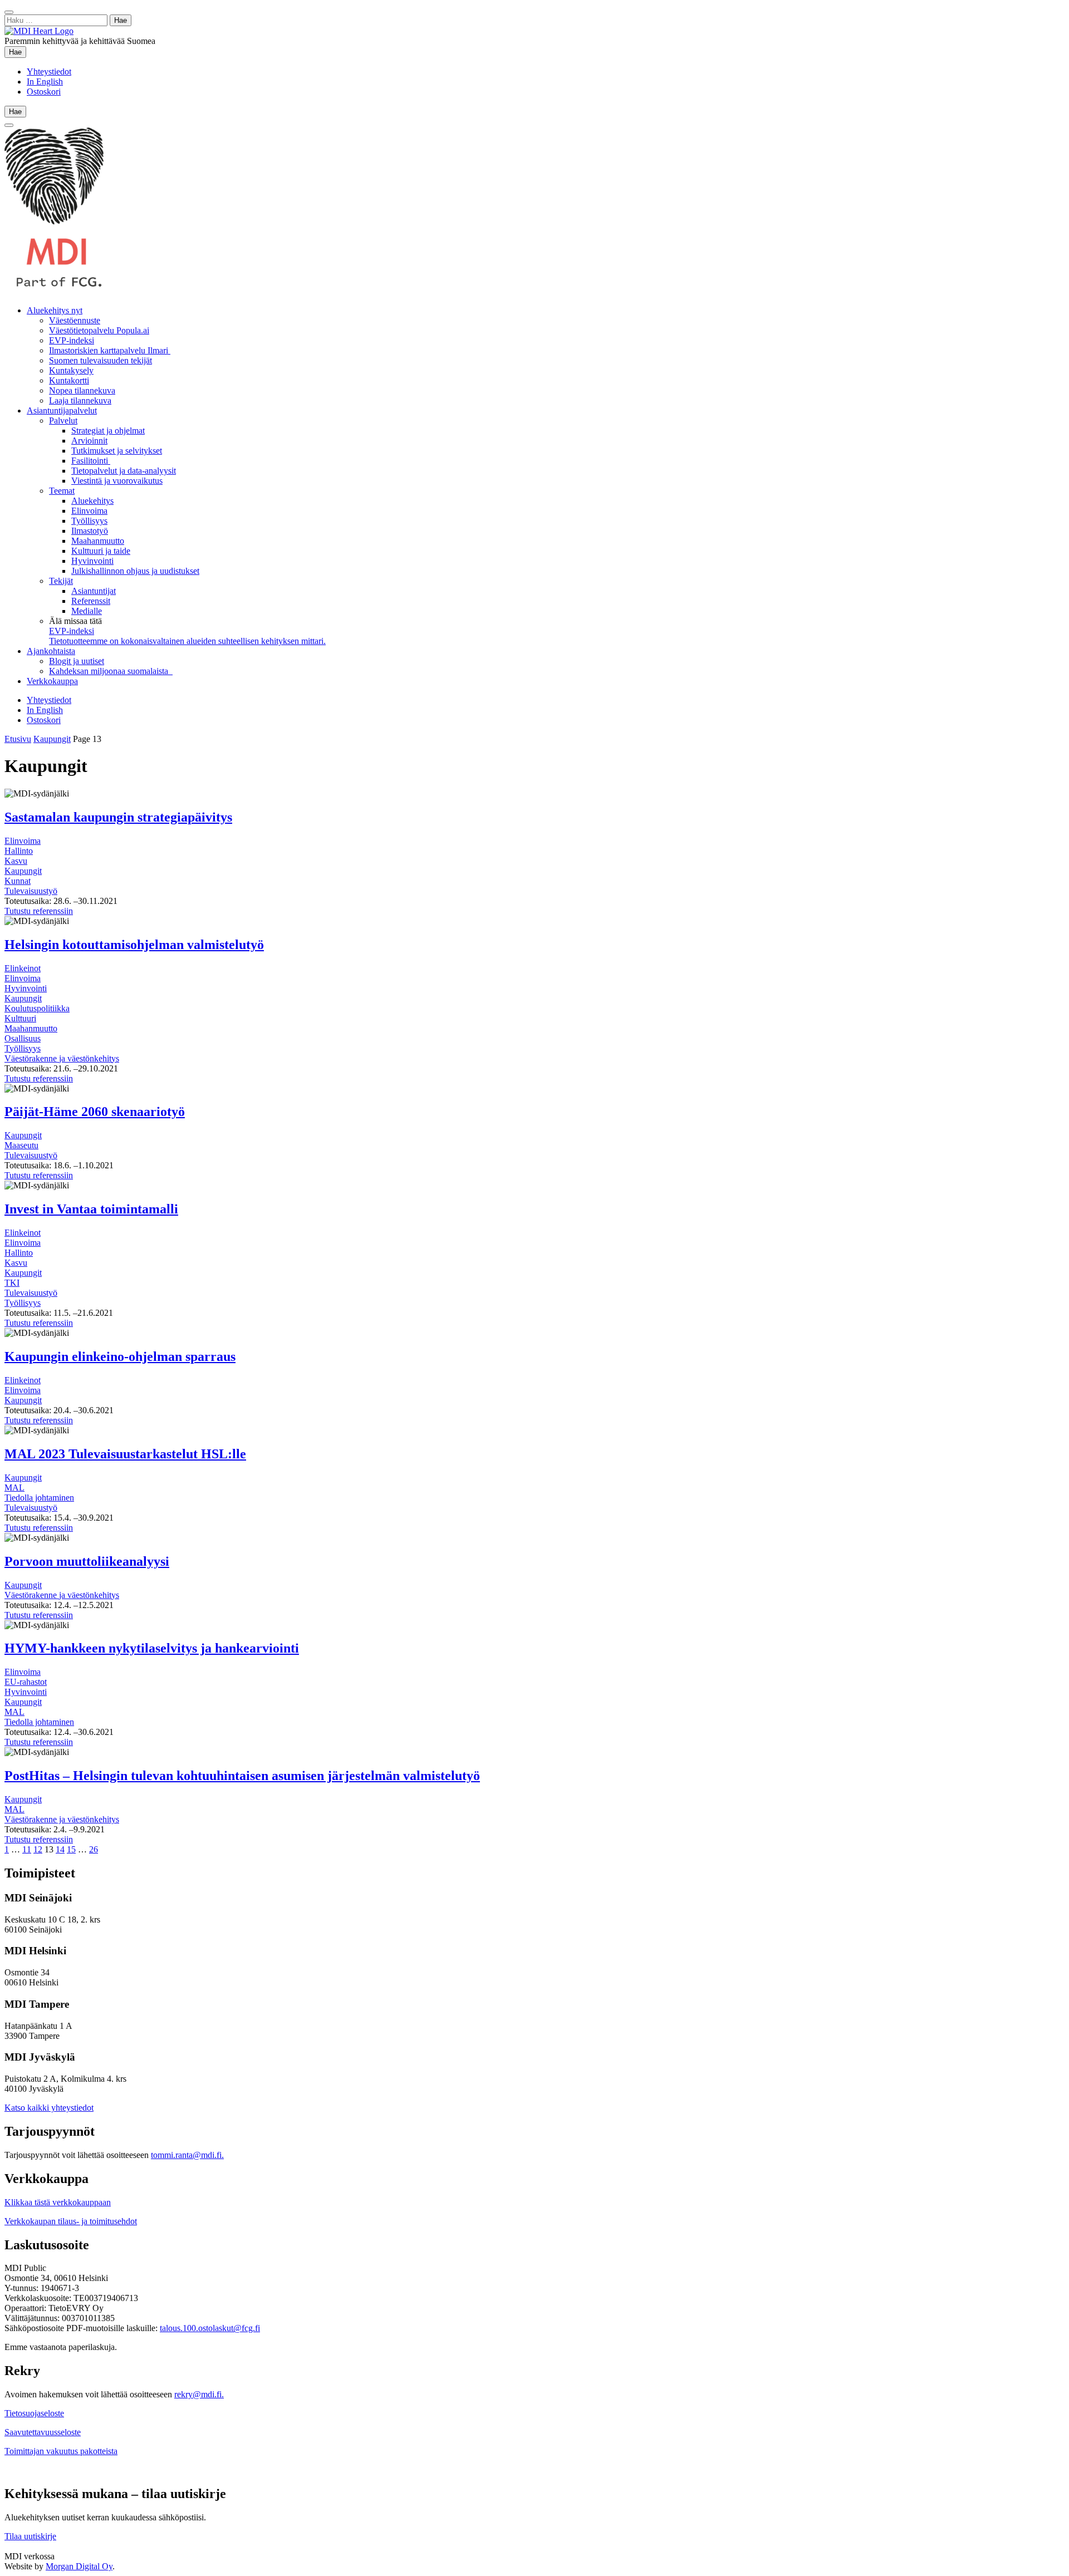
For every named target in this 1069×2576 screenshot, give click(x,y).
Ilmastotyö (90, 531)
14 (60, 1849)
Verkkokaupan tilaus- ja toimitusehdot (71, 2221)
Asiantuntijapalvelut (62, 411)
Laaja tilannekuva (80, 400)
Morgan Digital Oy (79, 2566)
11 (27, 1849)
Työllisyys (89, 521)
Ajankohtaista (51, 651)
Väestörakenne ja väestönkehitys (62, 1058)
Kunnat (18, 881)
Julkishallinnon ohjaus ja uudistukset (135, 571)
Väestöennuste (75, 320)
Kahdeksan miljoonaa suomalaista (111, 671)
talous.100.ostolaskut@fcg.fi (210, 2328)
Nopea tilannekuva (82, 390)
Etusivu (18, 739)
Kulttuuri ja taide (101, 551)
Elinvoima (89, 511)
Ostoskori (44, 92)
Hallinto (19, 851)
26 (94, 1849)
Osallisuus (23, 1038)
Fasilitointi (91, 461)
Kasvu (16, 861)
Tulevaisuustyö (31, 891)
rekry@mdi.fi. (199, 2394)
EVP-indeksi (72, 340)
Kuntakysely (71, 370)
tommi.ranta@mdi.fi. (187, 2155)
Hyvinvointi (92, 561)
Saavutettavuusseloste (43, 2432)
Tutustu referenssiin (39, 911)
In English (45, 82)
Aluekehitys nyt (55, 310)
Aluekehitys (92, 501)
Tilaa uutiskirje (30, 2536)
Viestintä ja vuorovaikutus (117, 481)
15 (71, 1849)
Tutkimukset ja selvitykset (117, 451)
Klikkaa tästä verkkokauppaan (58, 2202)
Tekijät (61, 581)
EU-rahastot (26, 1682)
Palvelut (63, 421)
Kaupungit (52, 739)
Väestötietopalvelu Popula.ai (99, 330)
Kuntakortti (69, 380)
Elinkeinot (23, 968)
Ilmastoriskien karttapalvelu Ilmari (110, 350)
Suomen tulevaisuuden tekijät (100, 360)
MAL (14, 1488)
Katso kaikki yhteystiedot (49, 2108)
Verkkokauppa (52, 681)
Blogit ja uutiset (77, 661)
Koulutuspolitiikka (37, 1008)
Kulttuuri (20, 1018)
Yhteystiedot (49, 72)
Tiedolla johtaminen (39, 1498)
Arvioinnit (89, 441)
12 (38, 1849)
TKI (12, 1283)
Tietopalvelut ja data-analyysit (124, 471)
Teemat (62, 491)
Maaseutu (21, 1145)
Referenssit (91, 601)
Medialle (87, 611)
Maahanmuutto (98, 541)
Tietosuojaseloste (34, 2413)
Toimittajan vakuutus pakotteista (61, 2451)
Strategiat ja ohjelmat (108, 431)
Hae (18, 52)
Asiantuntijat (94, 591)
